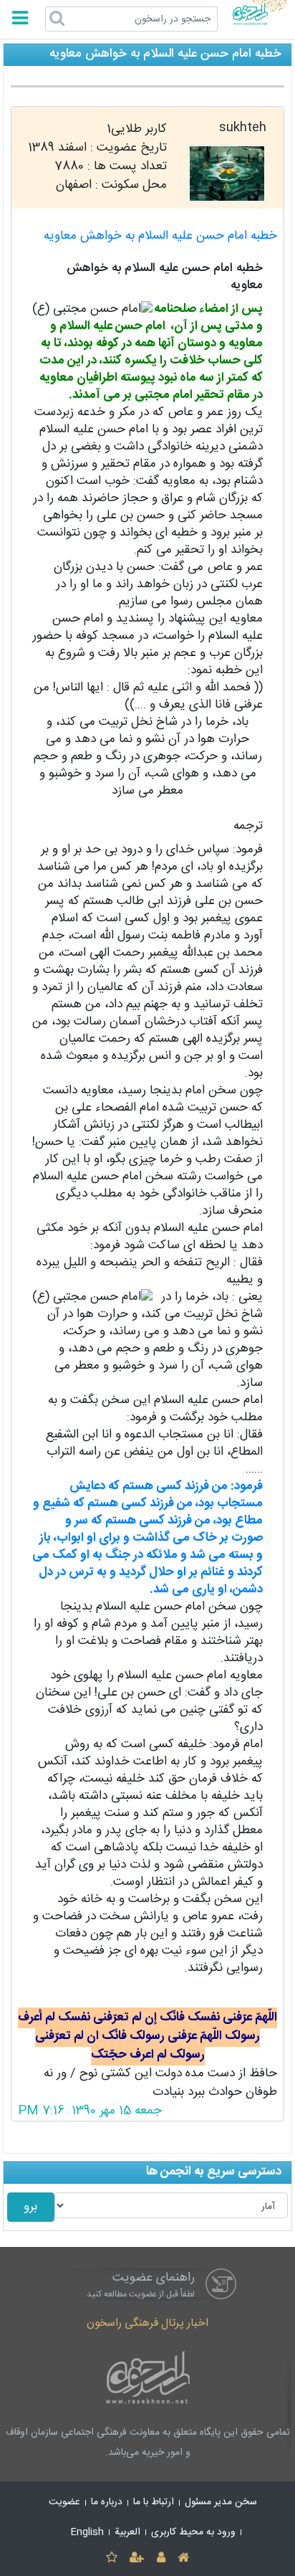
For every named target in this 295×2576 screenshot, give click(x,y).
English (87, 2532)
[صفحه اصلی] (183, 2558)
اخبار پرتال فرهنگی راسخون (147, 2323)
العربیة (127, 2532)
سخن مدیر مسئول (221, 2502)
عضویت (64, 2502)
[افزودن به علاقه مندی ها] (111, 2558)
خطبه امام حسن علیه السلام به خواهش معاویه (160, 236)
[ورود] (161, 2558)
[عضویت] (137, 2558)
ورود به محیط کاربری (193, 2532)
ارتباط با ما (154, 2502)
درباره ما (107, 2502)
